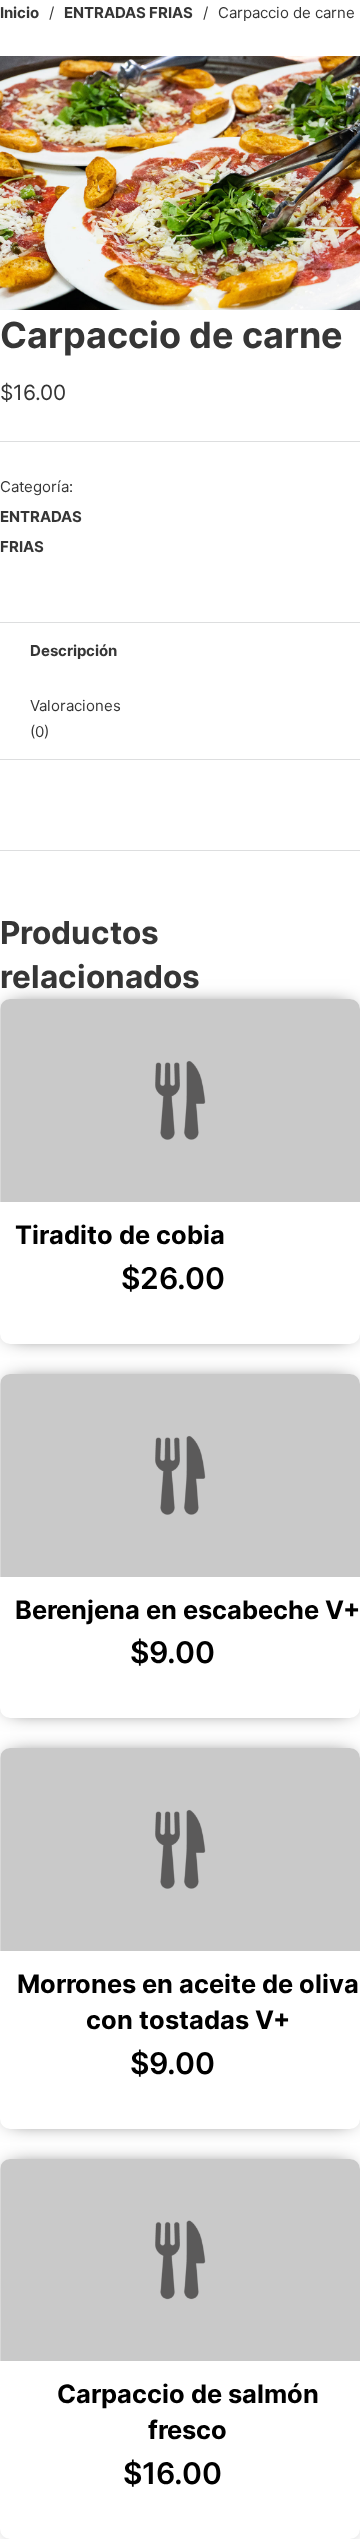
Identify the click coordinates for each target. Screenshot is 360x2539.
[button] (333, 83)
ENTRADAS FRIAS (128, 12)
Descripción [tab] (73, 650)
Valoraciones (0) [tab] (75, 718)
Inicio (19, 12)
